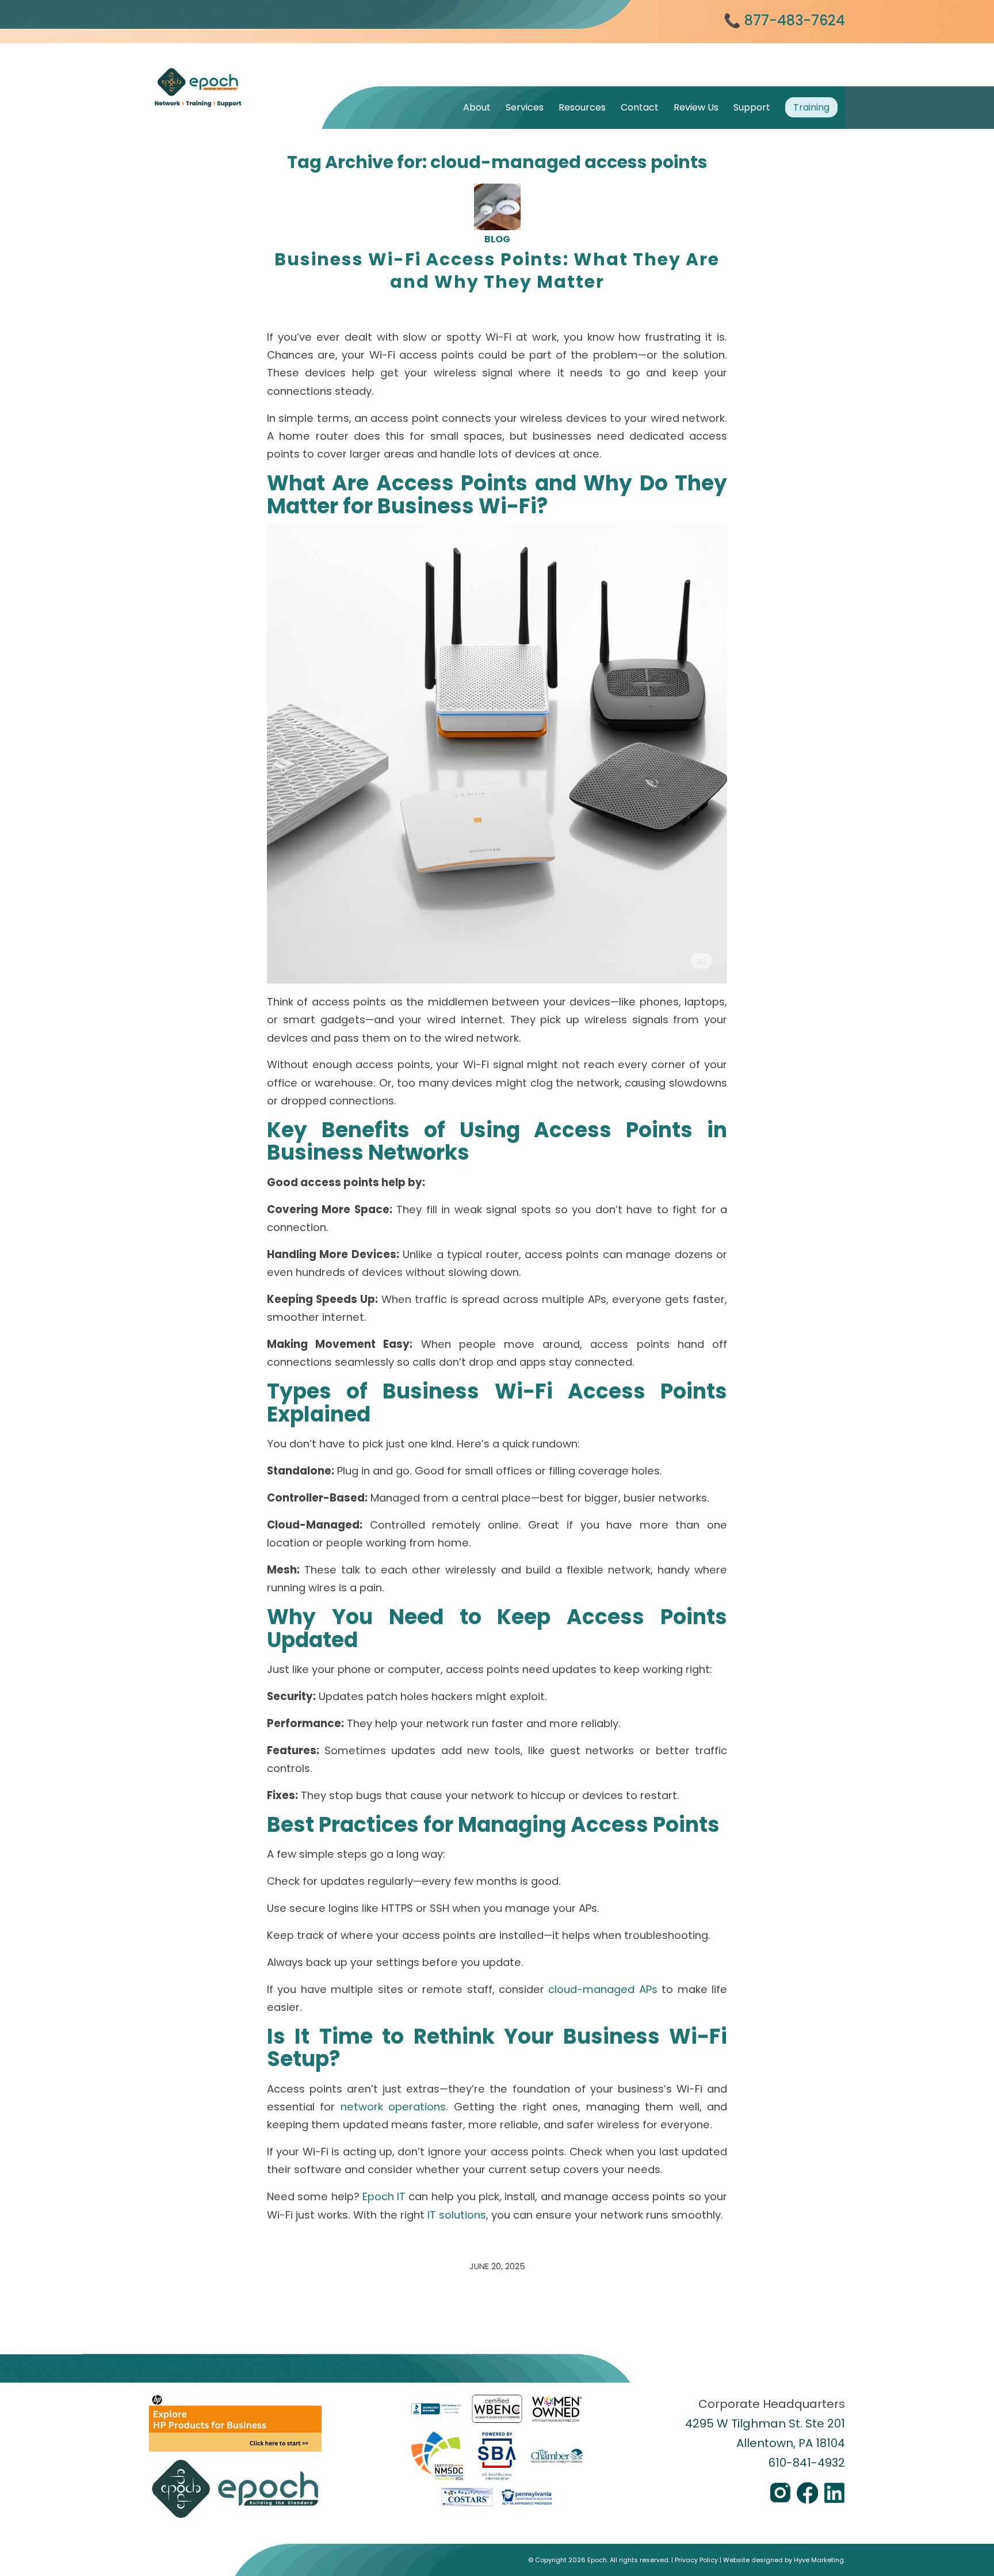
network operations (393, 2107)
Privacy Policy (696, 2560)
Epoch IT (384, 2196)
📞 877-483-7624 (784, 20)
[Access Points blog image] (497, 207)
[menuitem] (477, 107)
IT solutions (457, 2215)
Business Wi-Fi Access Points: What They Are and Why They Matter (497, 270)
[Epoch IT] (235, 73)
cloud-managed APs (603, 1989)
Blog (497, 239)
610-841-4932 (807, 2463)
